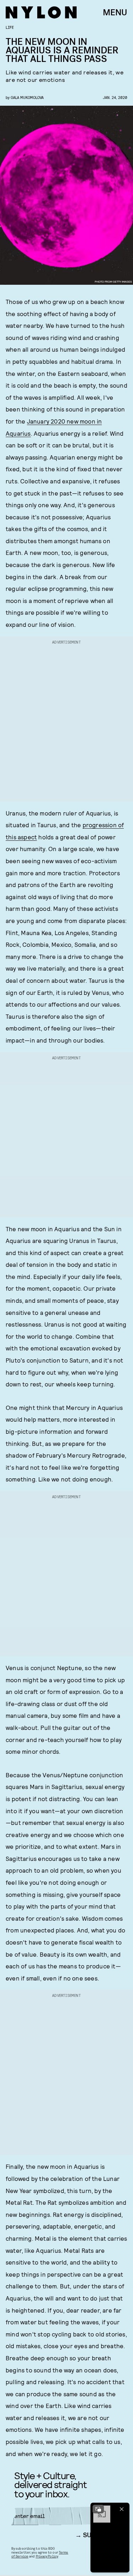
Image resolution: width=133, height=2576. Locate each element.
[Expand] (98, 2509)
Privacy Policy (47, 2556)
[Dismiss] (122, 2509)
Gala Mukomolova (27, 97)
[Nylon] (41, 12)
